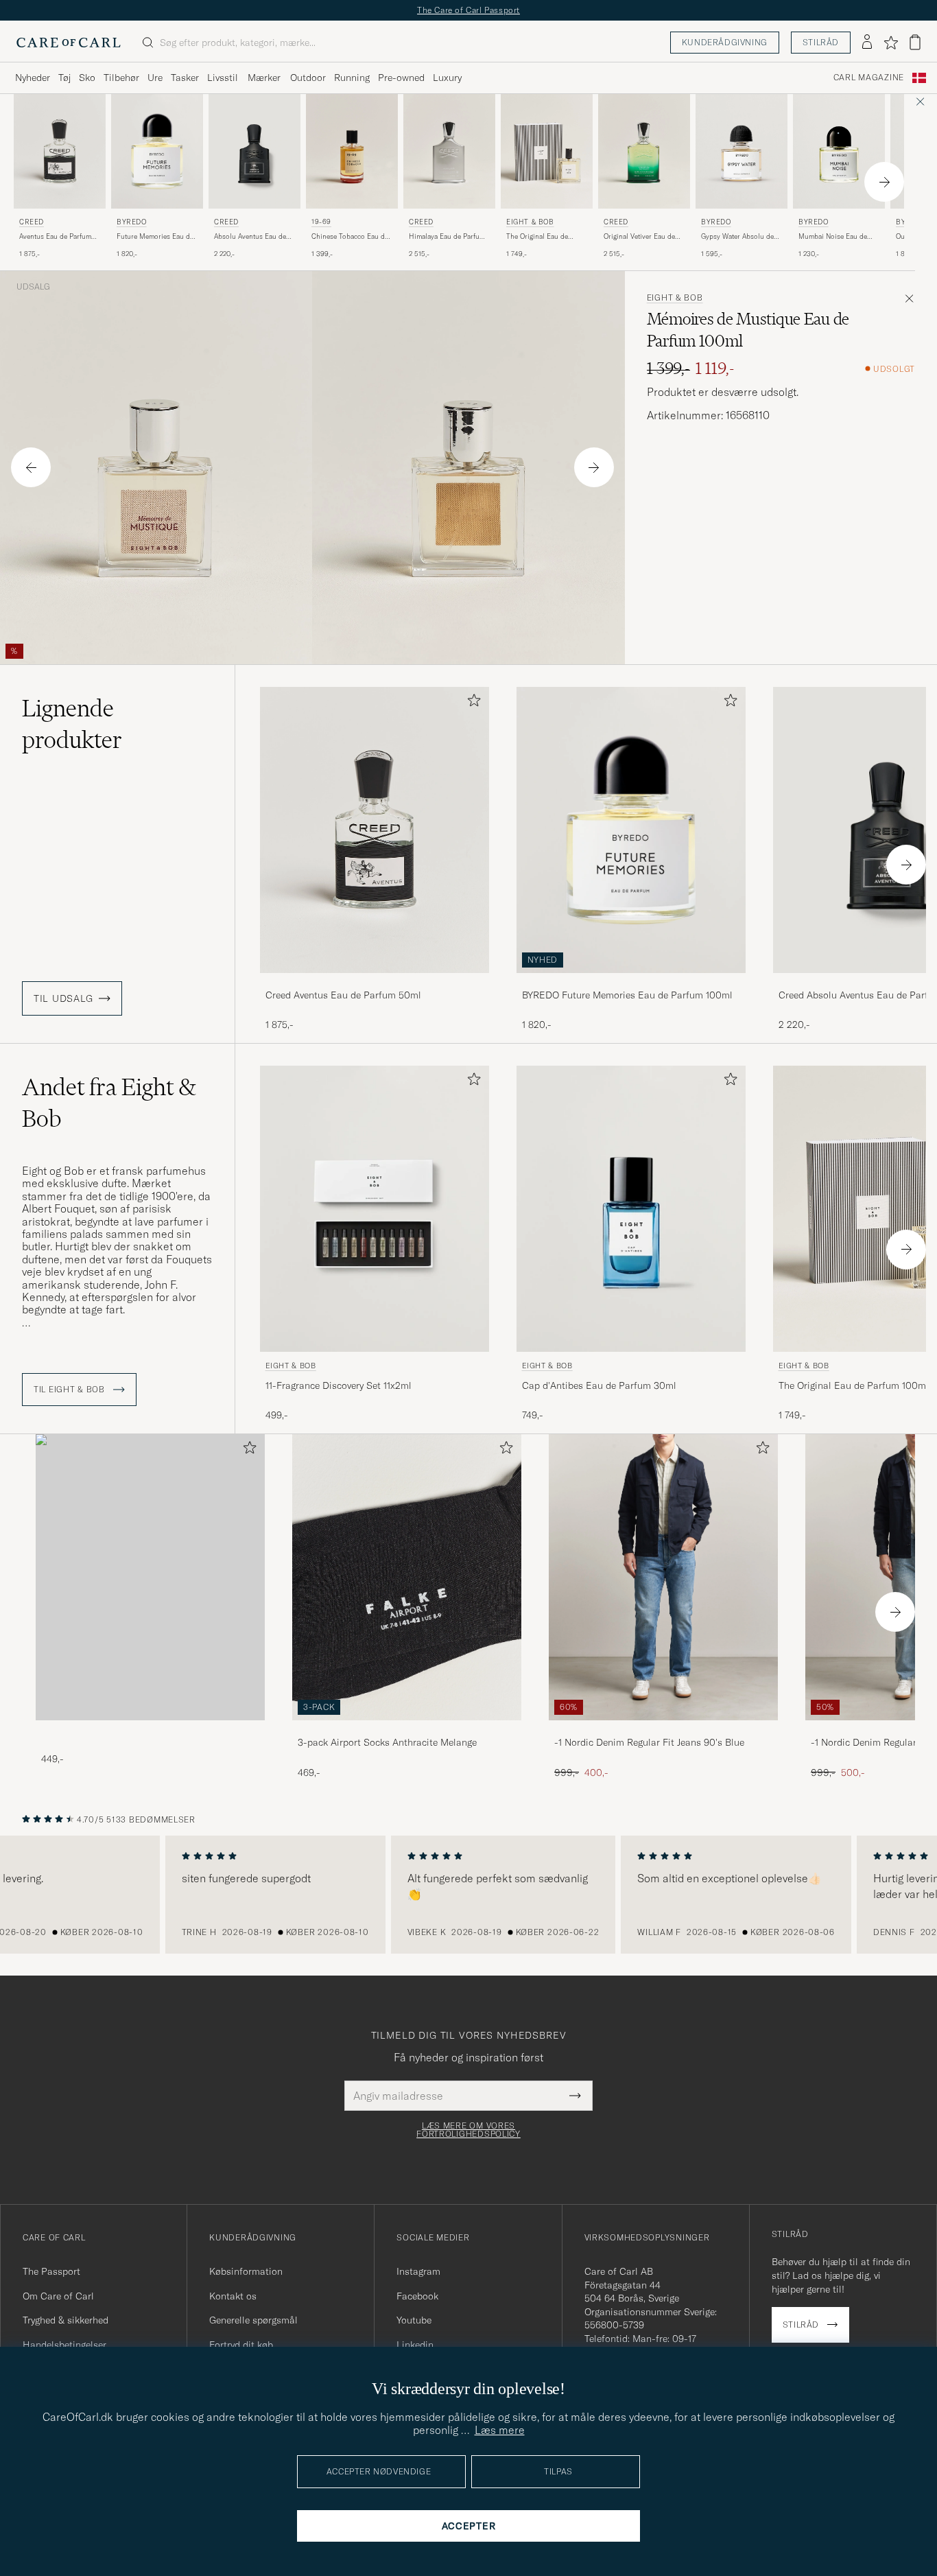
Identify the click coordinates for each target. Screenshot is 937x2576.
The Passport (51, 2271)
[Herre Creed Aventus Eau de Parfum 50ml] (60, 151)
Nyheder (33, 78)
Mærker (264, 78)
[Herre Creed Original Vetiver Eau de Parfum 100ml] (644, 151)
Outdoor (308, 78)
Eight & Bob (530, 222)
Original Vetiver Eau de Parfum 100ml (639, 237)
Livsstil (223, 78)
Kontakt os (233, 2296)
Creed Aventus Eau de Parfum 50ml (343, 995)
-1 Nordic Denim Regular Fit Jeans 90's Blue (649, 1742)
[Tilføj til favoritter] (471, 703)
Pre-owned (401, 78)
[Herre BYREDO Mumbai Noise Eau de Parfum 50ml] (839, 151)
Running (352, 78)
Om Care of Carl (58, 2296)
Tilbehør (121, 78)
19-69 (321, 222)
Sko (87, 78)
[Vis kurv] (915, 42)
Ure (155, 78)
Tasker (185, 78)
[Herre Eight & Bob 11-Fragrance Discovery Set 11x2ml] (375, 1209)
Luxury (447, 78)
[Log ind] (867, 43)
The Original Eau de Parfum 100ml (537, 237)
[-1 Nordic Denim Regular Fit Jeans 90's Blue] (663, 1730)
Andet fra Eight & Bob (109, 1103)
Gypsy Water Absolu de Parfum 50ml (737, 237)
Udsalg (33, 287)
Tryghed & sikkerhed (66, 2320)
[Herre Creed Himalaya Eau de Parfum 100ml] (449, 151)
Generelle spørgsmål (253, 2320)
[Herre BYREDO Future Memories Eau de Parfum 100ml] (157, 151)
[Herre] (150, 1577)
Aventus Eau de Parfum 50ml (55, 237)
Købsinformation (246, 2271)
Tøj (64, 78)
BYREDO (132, 222)
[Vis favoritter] (891, 43)
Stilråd (821, 42)
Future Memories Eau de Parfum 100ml (155, 237)
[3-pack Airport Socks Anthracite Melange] (407, 1730)
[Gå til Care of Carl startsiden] (69, 43)
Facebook (417, 2296)
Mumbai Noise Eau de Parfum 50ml (833, 237)
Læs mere (500, 2430)
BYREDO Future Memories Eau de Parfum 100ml (627, 995)
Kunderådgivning (725, 42)
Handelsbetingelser (64, 2345)
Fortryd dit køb (241, 2345)
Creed (32, 222)
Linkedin (415, 2345)
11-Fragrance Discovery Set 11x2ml (339, 1385)
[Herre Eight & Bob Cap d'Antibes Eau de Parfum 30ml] (631, 1209)
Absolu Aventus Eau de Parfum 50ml (250, 237)
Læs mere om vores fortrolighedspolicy (468, 2130)
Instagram (418, 2271)
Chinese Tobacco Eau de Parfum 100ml (350, 237)
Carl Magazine (869, 78)
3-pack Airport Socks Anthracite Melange (387, 1742)
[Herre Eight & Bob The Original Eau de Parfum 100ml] (547, 151)
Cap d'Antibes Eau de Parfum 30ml (599, 1385)
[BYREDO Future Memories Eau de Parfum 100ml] (631, 982)
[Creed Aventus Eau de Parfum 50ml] (375, 982)
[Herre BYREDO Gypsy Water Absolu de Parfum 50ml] (742, 151)
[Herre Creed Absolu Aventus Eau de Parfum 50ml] (254, 151)
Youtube (414, 2320)
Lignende (72, 724)
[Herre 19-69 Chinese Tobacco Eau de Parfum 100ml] (352, 151)
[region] (468, 1895)
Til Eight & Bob (71, 1390)
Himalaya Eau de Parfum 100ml (447, 237)
